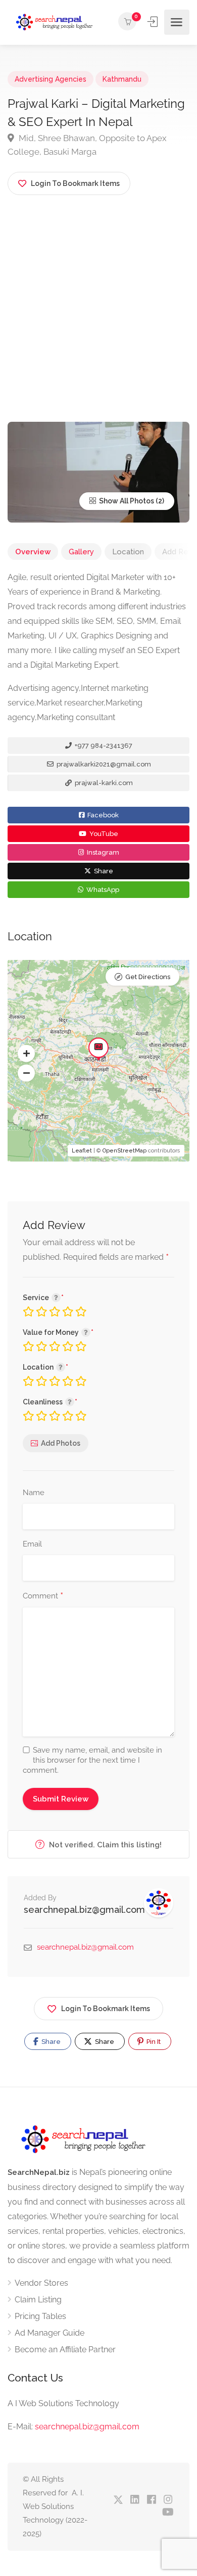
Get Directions (148, 977)
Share (103, 871)
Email (32, 1544)
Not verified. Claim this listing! (104, 1845)
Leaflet (82, 1151)
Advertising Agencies (51, 79)
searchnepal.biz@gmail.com (84, 1910)
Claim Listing (38, 2300)
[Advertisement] (98, 318)
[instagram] (168, 2500)
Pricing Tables (40, 2316)
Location (128, 552)
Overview (33, 552)
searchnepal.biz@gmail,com (87, 2427)
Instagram (102, 852)
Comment (43, 1596)
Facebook (102, 815)
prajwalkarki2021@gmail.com (103, 764)
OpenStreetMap (125, 1151)
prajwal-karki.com (103, 783)
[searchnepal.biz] (54, 22)
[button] (26, 1054)
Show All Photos (126, 501)
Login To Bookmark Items (106, 2009)
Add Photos (61, 1443)
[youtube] (168, 2513)
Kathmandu (122, 79)
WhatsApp (102, 890)
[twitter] (118, 2500)
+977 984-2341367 (103, 746)
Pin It (153, 2042)
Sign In (154, 22)
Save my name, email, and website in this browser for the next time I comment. (92, 1760)
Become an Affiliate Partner (65, 2349)
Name (34, 1493)
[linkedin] (135, 2500)
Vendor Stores (41, 2283)
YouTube (103, 834)
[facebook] (151, 2500)
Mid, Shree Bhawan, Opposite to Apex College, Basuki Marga (87, 145)
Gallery (81, 552)
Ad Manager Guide (50, 2333)
